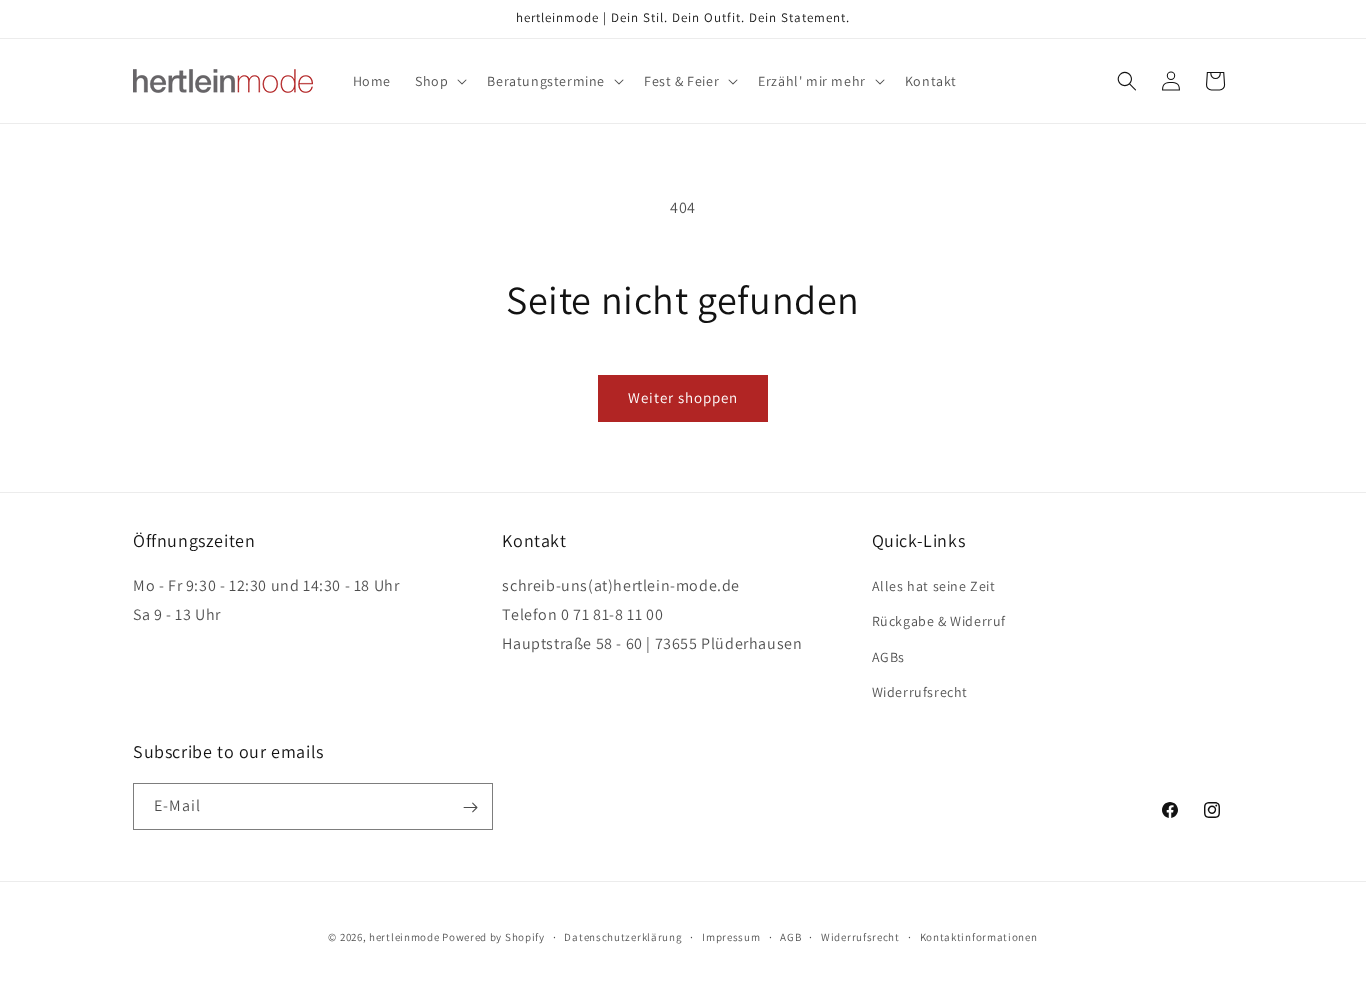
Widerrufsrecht (920, 692)
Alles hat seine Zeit (934, 586)
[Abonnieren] (470, 807)
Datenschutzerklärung (623, 936)
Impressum (731, 936)
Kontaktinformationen (979, 936)
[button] (439, 81)
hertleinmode (404, 937)
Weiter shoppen (683, 397)
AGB (790, 936)
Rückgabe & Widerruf (939, 622)
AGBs (888, 657)
